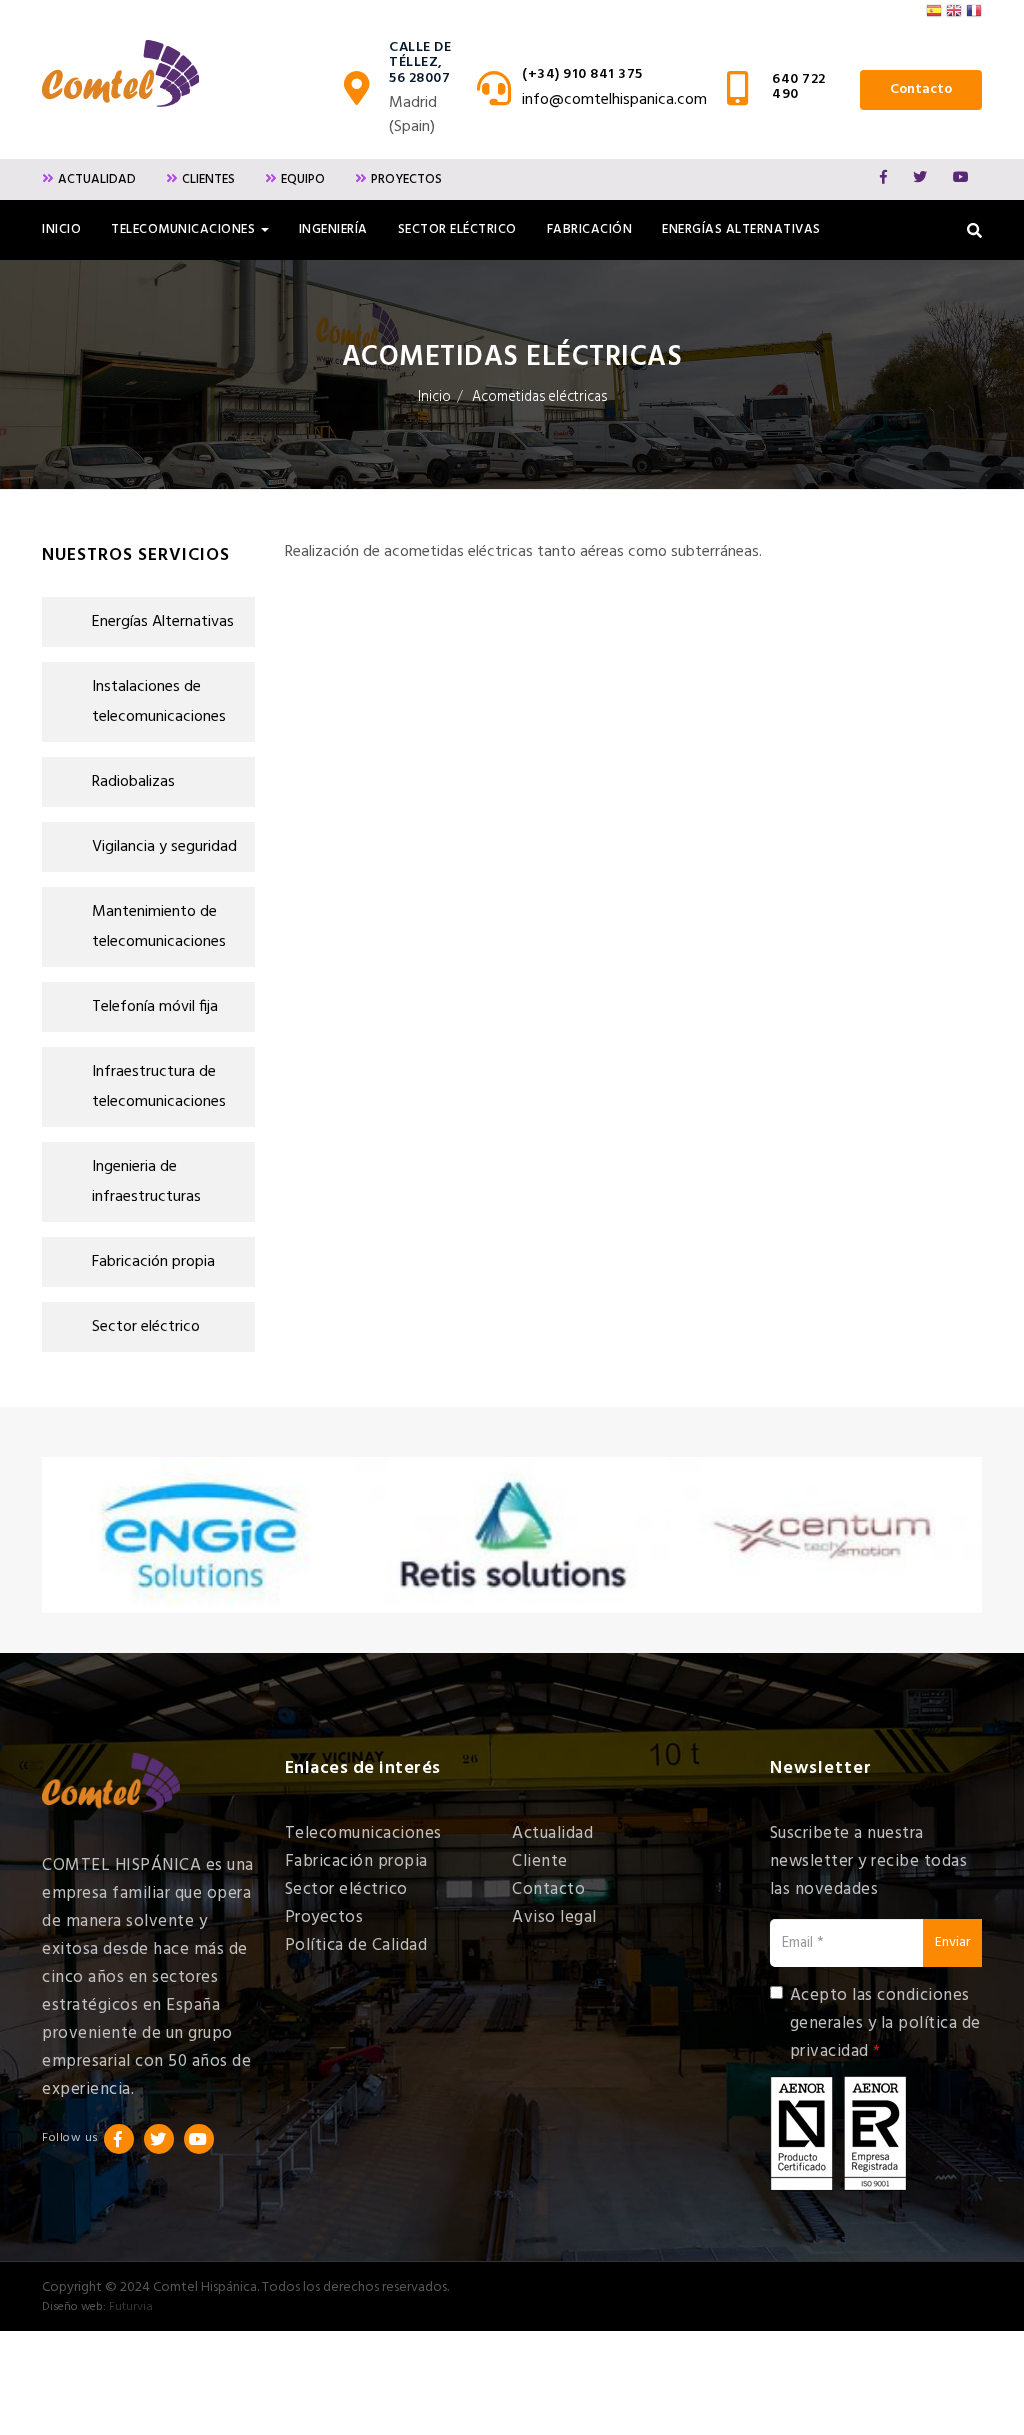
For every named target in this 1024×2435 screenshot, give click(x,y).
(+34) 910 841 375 (582, 74)
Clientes (208, 179)
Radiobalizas (133, 782)
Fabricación (590, 229)
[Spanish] (934, 17)
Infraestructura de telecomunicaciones (159, 1087)
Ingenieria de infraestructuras (146, 1182)
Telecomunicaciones (363, 1833)
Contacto (921, 89)
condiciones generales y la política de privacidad (885, 2023)
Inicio (61, 229)
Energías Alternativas (741, 229)
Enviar (952, 1942)
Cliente (540, 1861)
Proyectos (406, 179)
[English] (954, 17)
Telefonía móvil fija (155, 1007)
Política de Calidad (356, 1945)
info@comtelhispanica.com (614, 100)
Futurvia (131, 2306)
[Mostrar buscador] (974, 230)
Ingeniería (333, 229)
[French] (974, 17)
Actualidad (97, 179)
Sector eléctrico (457, 229)
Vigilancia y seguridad (164, 847)
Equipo (303, 179)
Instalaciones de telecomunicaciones (159, 702)
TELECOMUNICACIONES (185, 229)
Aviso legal (554, 1917)
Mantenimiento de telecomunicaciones (159, 927)
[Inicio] (120, 73)
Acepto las (885, 2023)
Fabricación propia (153, 1262)
